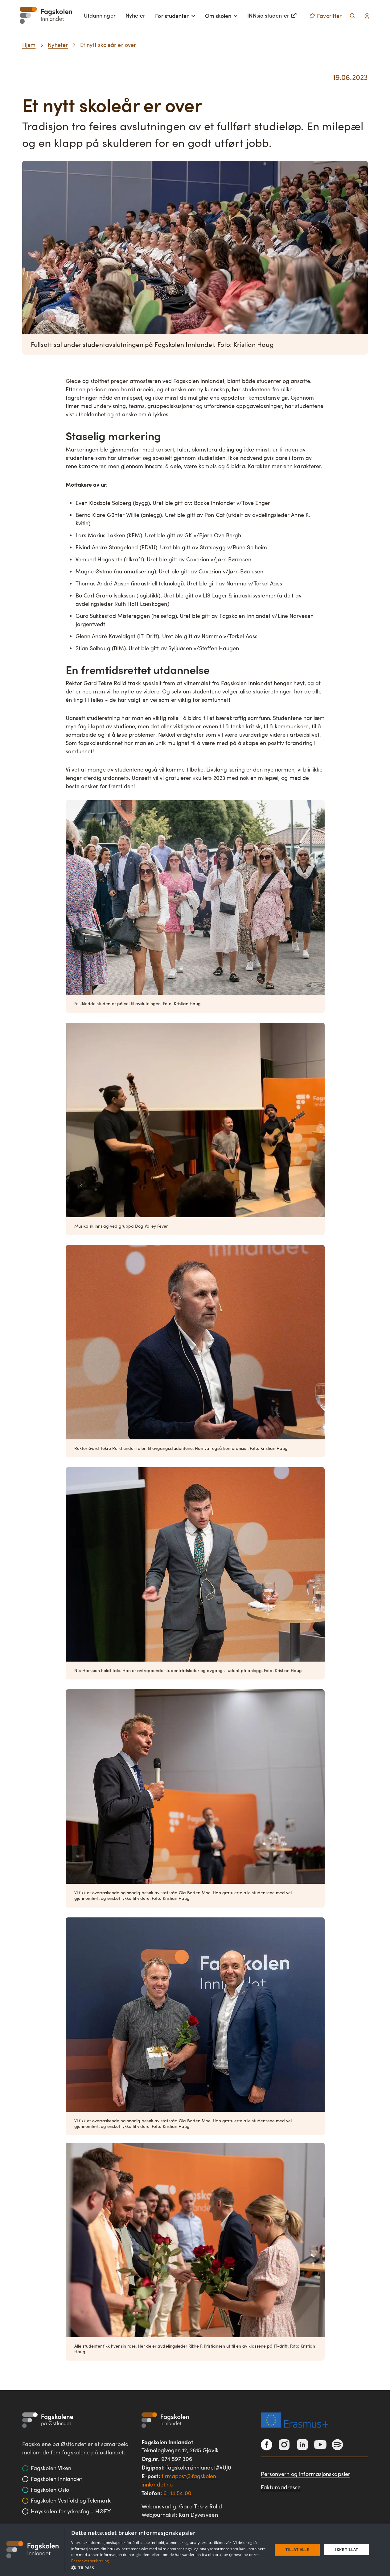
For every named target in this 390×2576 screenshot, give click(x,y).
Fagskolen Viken (51, 2468)
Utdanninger (100, 15)
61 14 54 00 (177, 2493)
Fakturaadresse (281, 2487)
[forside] (46, 15)
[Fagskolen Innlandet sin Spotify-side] (337, 2445)
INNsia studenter (268, 15)
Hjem (29, 45)
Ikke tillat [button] (347, 2550)
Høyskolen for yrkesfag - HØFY (71, 2511)
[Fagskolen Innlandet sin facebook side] (267, 2445)
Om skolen (218, 16)
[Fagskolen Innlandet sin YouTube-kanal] (320, 2445)
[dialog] (195, 2550)
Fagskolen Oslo (50, 2490)
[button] (169, 2568)
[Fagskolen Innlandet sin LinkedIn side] (302, 2445)
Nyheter (135, 15)
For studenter (172, 16)
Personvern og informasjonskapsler (306, 2474)
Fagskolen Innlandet (56, 2479)
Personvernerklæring (90, 2561)
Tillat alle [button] (297, 2550)
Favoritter (329, 16)
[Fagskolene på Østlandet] (48, 2420)
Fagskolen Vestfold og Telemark (71, 2500)
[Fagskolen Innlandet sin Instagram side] (284, 2445)
